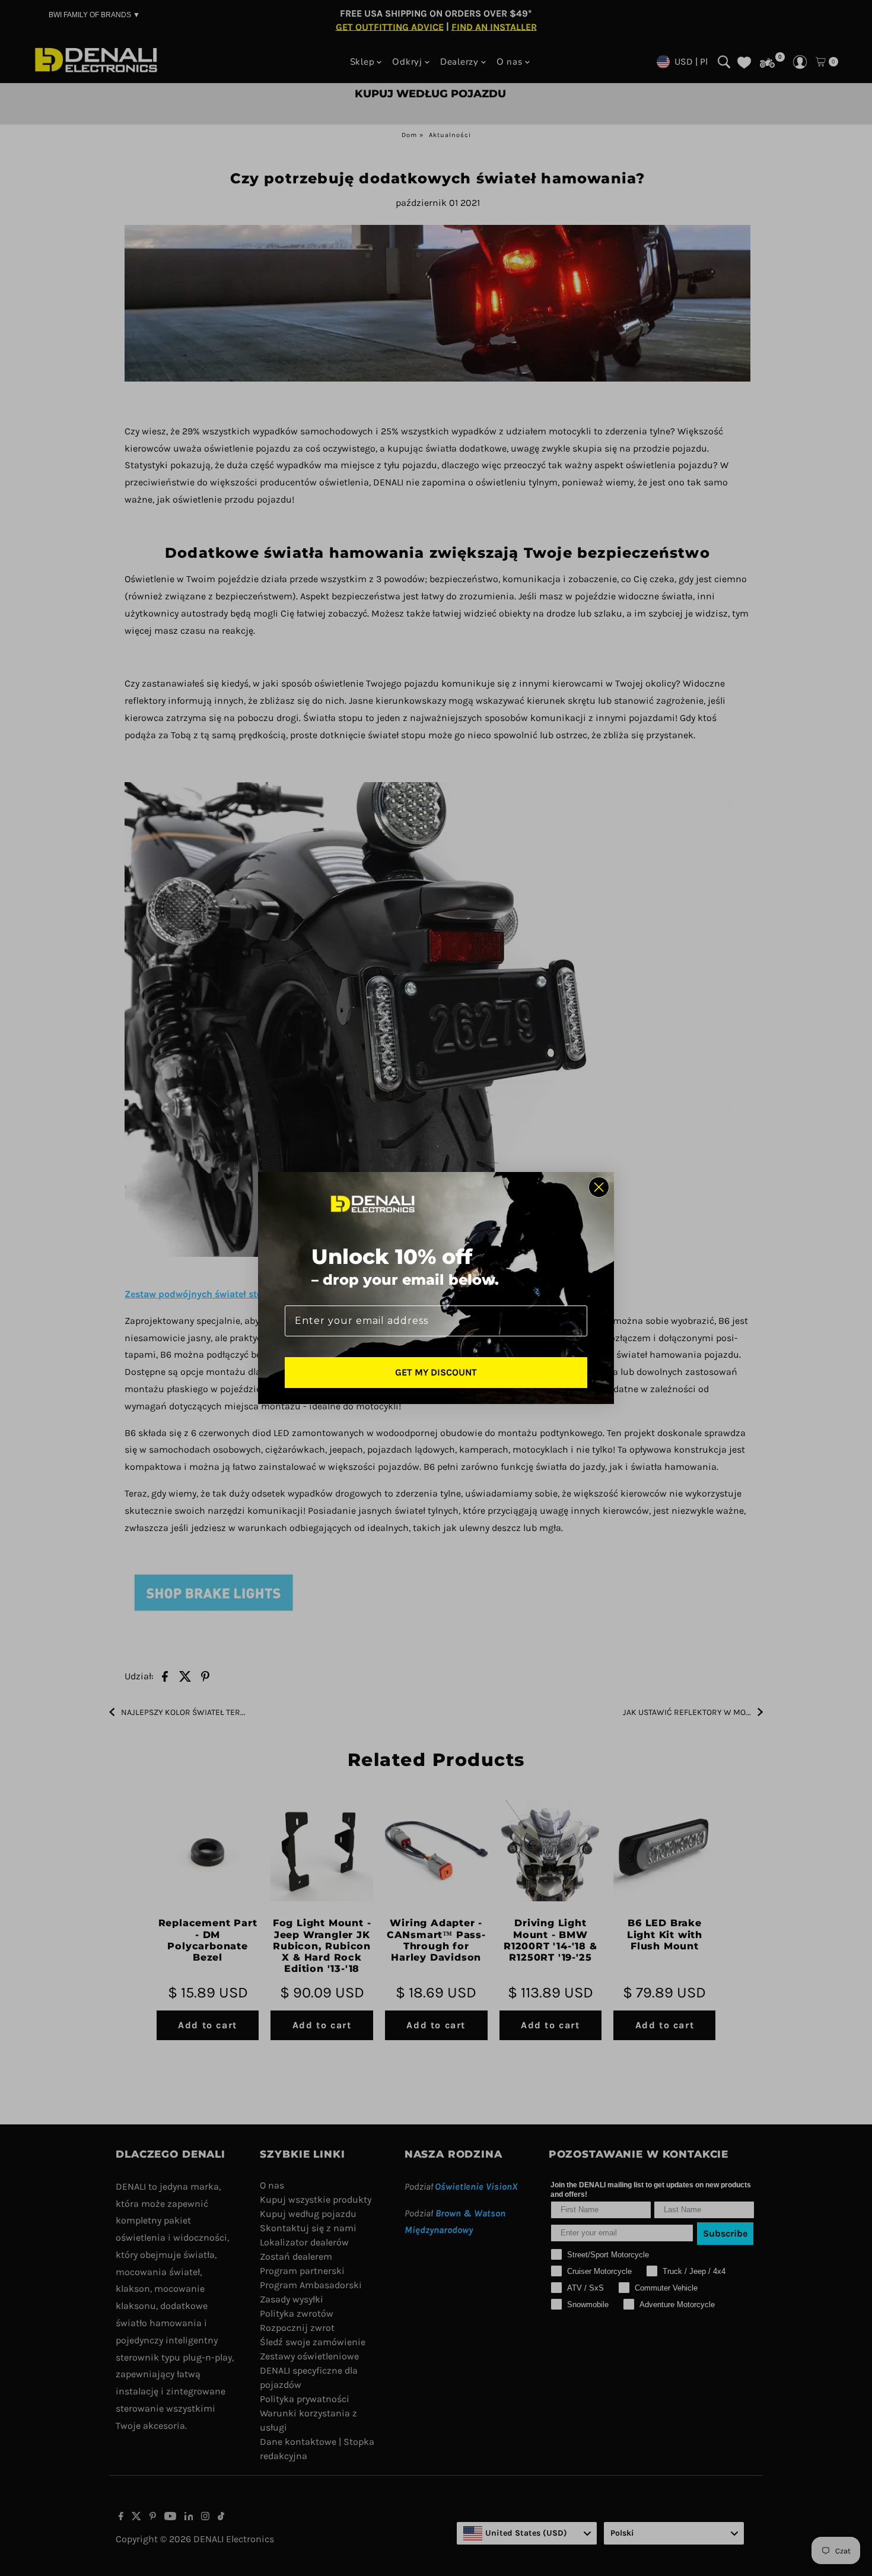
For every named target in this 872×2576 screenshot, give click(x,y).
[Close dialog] (599, 1187)
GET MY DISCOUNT (436, 1372)
